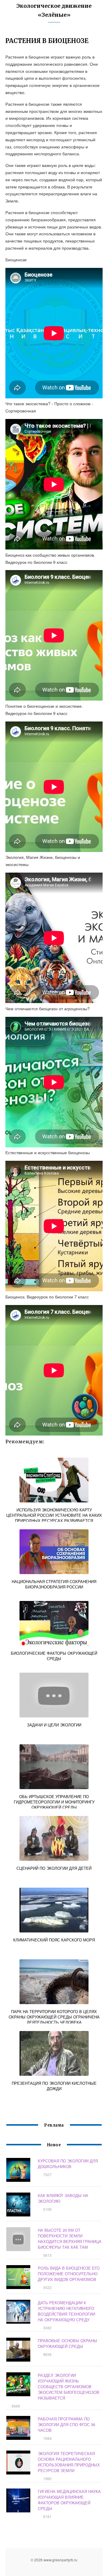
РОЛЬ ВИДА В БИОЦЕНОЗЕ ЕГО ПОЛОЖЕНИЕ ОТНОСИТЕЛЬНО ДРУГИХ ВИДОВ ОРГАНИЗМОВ (69, 2274)
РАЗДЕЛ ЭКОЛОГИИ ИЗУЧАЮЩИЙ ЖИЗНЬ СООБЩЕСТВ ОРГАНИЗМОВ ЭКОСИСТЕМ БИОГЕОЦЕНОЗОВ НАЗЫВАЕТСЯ (69, 2387)
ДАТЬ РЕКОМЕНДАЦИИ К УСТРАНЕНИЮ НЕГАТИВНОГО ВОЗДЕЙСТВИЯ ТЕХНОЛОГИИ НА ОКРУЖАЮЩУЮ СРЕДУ (66, 2311)
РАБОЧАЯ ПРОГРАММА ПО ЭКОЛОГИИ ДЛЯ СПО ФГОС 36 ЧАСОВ (66, 2424)
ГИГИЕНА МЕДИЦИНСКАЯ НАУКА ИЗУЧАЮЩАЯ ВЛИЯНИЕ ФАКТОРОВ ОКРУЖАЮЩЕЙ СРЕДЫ (69, 2500)
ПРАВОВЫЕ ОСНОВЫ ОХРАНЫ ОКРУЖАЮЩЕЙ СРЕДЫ (67, 2343)
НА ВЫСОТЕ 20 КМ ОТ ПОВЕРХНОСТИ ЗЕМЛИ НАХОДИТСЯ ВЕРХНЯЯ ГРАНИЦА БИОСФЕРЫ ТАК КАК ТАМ (70, 2239)
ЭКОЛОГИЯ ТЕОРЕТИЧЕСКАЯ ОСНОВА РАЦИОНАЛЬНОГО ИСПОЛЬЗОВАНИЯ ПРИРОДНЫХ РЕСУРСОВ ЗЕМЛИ (69, 2462)
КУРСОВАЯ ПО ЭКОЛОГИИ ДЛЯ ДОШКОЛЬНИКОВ (68, 2164)
